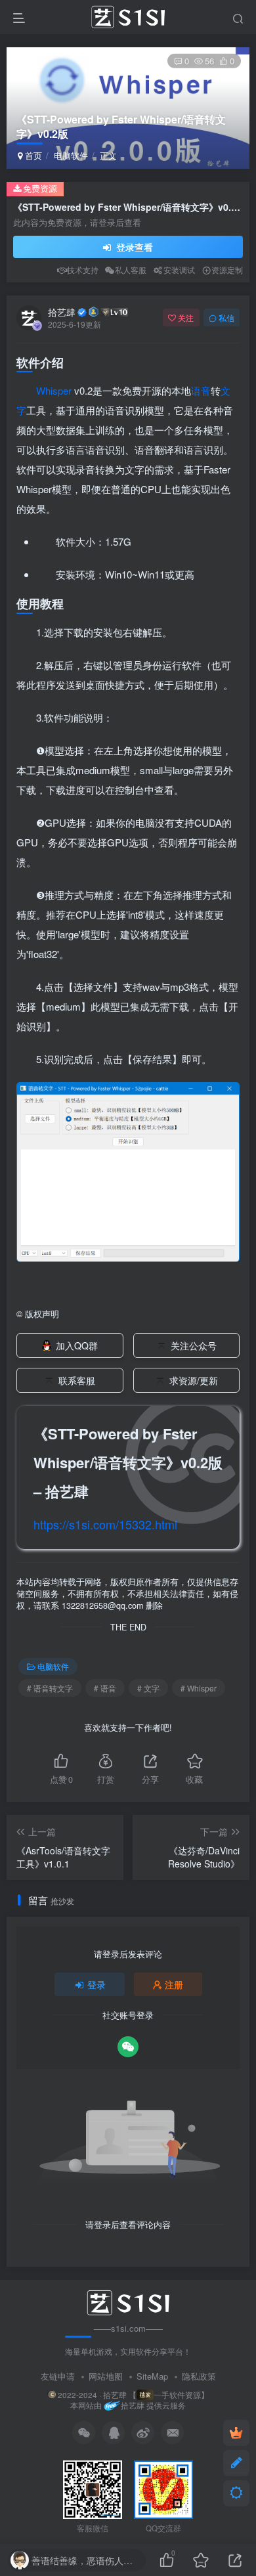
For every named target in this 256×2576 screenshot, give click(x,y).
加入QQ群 (77, 1345)
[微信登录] (128, 2047)
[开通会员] (236, 2433)
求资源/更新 (194, 1380)
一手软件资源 (177, 2395)
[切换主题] (236, 2493)
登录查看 (133, 247)
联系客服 (77, 1380)
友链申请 (58, 2376)
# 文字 (148, 1688)
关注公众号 (194, 1345)
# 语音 (105, 1688)
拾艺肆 (62, 312)
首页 (32, 155)
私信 (226, 317)
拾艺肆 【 (120, 2395)
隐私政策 (199, 2376)
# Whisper (199, 1688)
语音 (201, 390)
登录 (96, 1984)
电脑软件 (71, 155)
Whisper (54, 390)
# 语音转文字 (50, 1688)
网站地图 (106, 2376)
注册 (174, 1984)
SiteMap (152, 2376)
